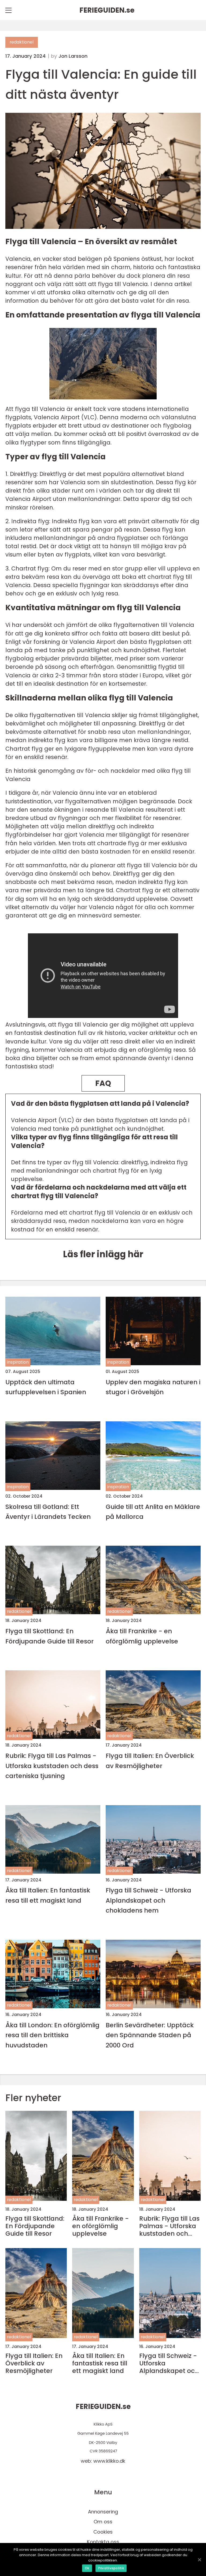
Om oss (103, 2522)
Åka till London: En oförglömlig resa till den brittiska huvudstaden (52, 2035)
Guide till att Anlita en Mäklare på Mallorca (153, 1512)
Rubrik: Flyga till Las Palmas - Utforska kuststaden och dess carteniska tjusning (52, 1766)
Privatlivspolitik (111, 2568)
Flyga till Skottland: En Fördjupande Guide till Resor (49, 1636)
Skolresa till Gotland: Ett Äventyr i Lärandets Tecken (48, 1512)
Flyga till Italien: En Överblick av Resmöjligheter (150, 1761)
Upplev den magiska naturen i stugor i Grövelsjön (153, 1387)
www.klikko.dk (109, 2461)
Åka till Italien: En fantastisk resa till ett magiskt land (48, 1895)
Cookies (103, 2532)
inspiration (18, 1362)
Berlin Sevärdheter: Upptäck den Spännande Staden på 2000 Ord (150, 2035)
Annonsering (103, 2512)
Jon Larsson (73, 56)
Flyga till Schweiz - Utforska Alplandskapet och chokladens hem (148, 1900)
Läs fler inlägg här (103, 1254)
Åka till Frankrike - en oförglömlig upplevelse (142, 1636)
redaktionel (22, 42)
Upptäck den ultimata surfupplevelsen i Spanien (46, 1387)
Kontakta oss (103, 2542)
